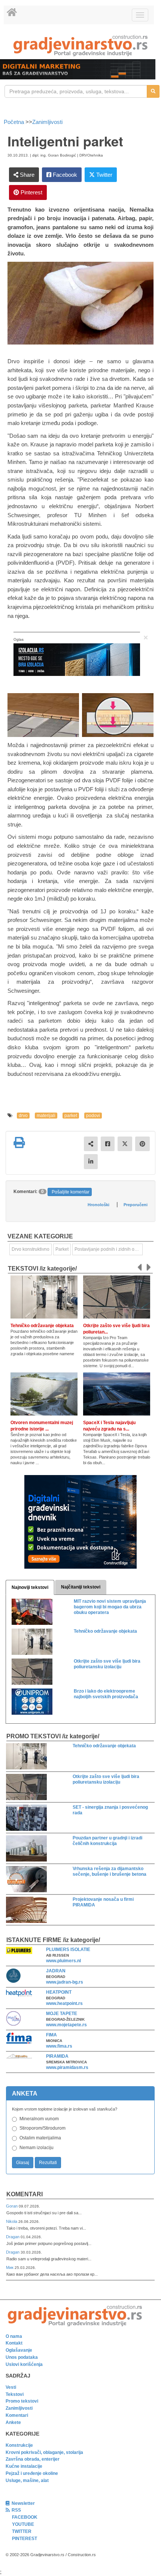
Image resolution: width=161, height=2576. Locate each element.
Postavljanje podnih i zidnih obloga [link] (109, 1249)
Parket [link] (62, 1249)
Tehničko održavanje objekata (42, 1326)
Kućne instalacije (24, 2466)
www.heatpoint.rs (64, 2003)
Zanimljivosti (47, 122)
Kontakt (14, 2343)
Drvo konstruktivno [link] (31, 1249)
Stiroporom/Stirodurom (42, 2128)
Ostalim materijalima (40, 2138)
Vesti (11, 2387)
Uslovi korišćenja (24, 2364)
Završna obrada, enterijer (33, 2459)
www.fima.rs (59, 2046)
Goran (12, 2206)
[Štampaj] (19, 1143)
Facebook (64, 175)
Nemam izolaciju (37, 2148)
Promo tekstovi (22, 2401)
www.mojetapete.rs (66, 2025)
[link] (80, 45)
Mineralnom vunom (39, 2119)
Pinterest (31, 192)
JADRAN (56, 1971)
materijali (46, 1116)
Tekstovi (15, 2394)
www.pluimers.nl (63, 1961)
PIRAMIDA (57, 2056)
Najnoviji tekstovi (30, 1587)
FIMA (51, 2035)
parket (71, 1116)
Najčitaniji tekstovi (81, 1587)
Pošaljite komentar (71, 1192)
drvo (23, 1116)
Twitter (104, 175)
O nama (14, 2336)
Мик (10, 2267)
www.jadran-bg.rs (65, 1982)
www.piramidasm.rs (67, 2067)
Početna (15, 122)
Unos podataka (22, 2357)
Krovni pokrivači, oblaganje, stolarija (44, 2452)
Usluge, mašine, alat (27, 2481)
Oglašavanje (19, 2350)
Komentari (25, 2194)
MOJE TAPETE (62, 2014)
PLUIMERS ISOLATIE (68, 1950)
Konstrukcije (19, 2445)
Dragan (13, 2237)
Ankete (13, 2422)
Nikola (12, 2221)
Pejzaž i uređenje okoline (32, 2473)
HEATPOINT (59, 1992)
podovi (93, 1116)
